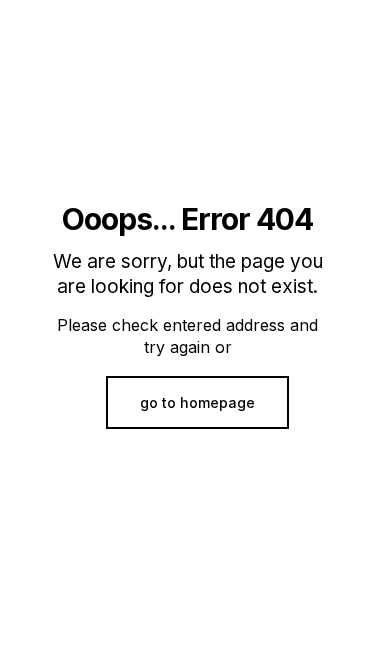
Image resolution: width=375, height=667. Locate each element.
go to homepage (197, 402)
